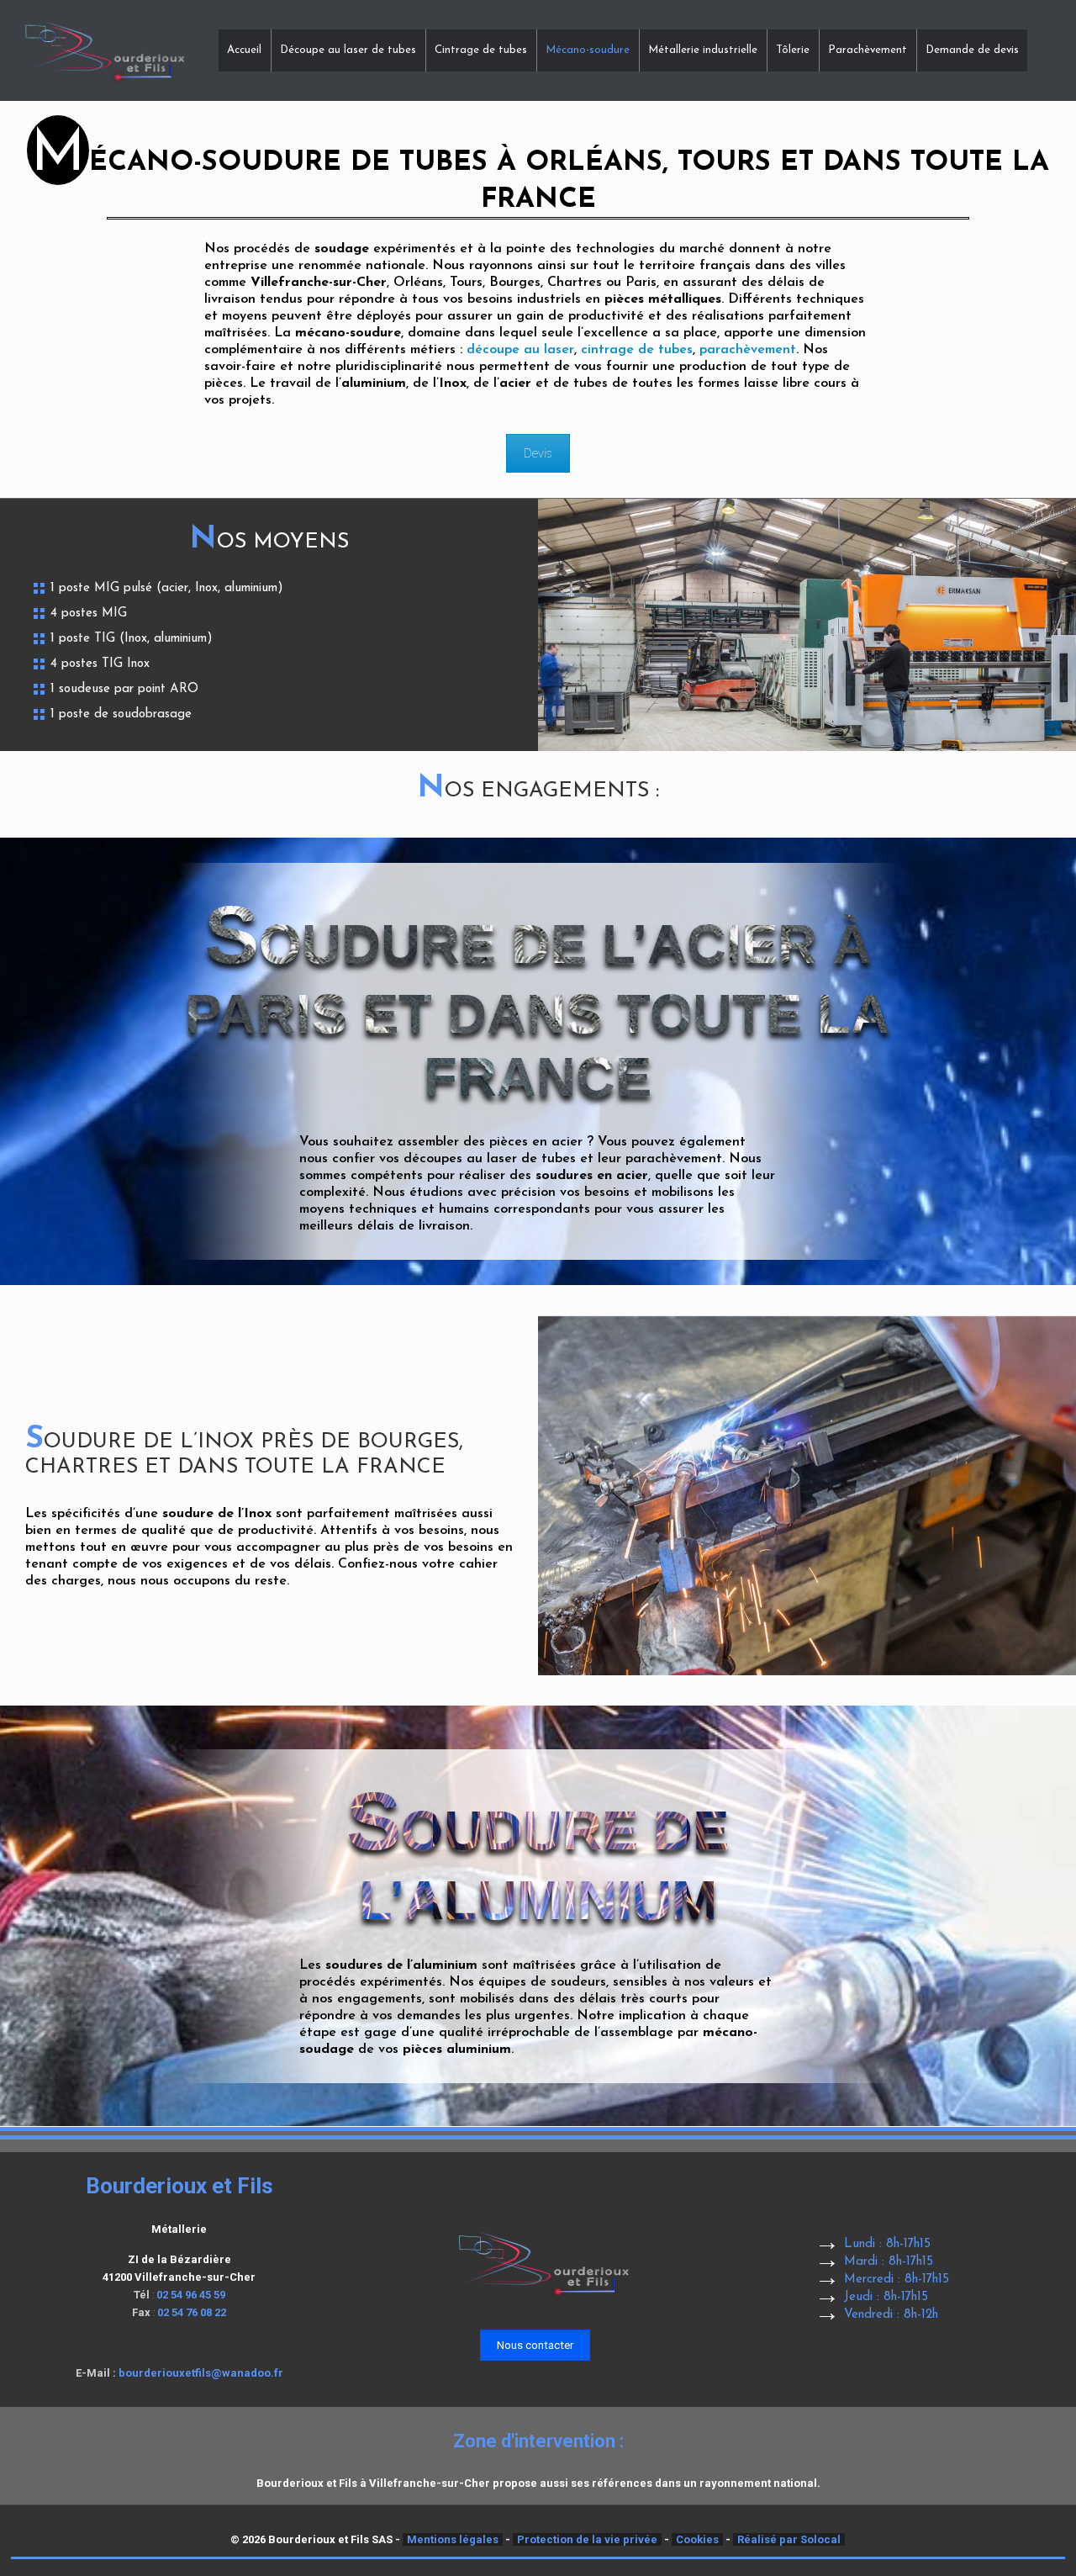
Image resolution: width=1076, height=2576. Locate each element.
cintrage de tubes (637, 350)
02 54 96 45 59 (191, 2295)
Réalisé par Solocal (789, 2539)
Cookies (697, 2539)
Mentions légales (453, 2539)
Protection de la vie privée (587, 2539)
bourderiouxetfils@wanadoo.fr (201, 2373)
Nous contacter (535, 2345)
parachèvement (748, 350)
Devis (538, 453)
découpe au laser (520, 350)
